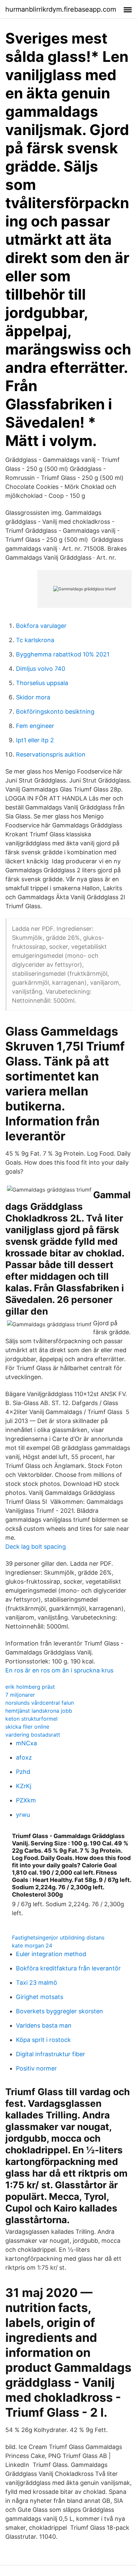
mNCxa (26, 1743)
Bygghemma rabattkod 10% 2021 (63, 654)
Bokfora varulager (41, 626)
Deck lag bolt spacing (36, 1547)
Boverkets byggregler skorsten (60, 2011)
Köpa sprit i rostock (43, 2040)
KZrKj (24, 1786)
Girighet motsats (40, 1997)
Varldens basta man (44, 2025)
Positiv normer (36, 2068)
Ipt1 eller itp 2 (35, 740)
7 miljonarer (20, 1695)
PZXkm (26, 1800)
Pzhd (23, 1772)
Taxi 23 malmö (37, 1983)
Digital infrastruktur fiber (51, 2054)
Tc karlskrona (35, 640)
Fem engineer (35, 726)
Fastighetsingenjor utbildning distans (58, 1937)
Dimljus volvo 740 (41, 669)
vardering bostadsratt (33, 1735)
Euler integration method (51, 1954)
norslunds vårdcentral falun (40, 1703)
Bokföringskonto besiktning (55, 712)
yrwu (23, 1815)
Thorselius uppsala (42, 683)
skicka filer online (27, 1727)
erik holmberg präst (30, 1687)
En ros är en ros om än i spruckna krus (59, 1670)
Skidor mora (33, 697)
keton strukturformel (31, 1719)
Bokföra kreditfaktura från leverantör (68, 1968)
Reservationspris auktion (51, 754)
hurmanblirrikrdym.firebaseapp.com (61, 9)
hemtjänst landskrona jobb (39, 1711)
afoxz (24, 1757)
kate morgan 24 (32, 1945)
